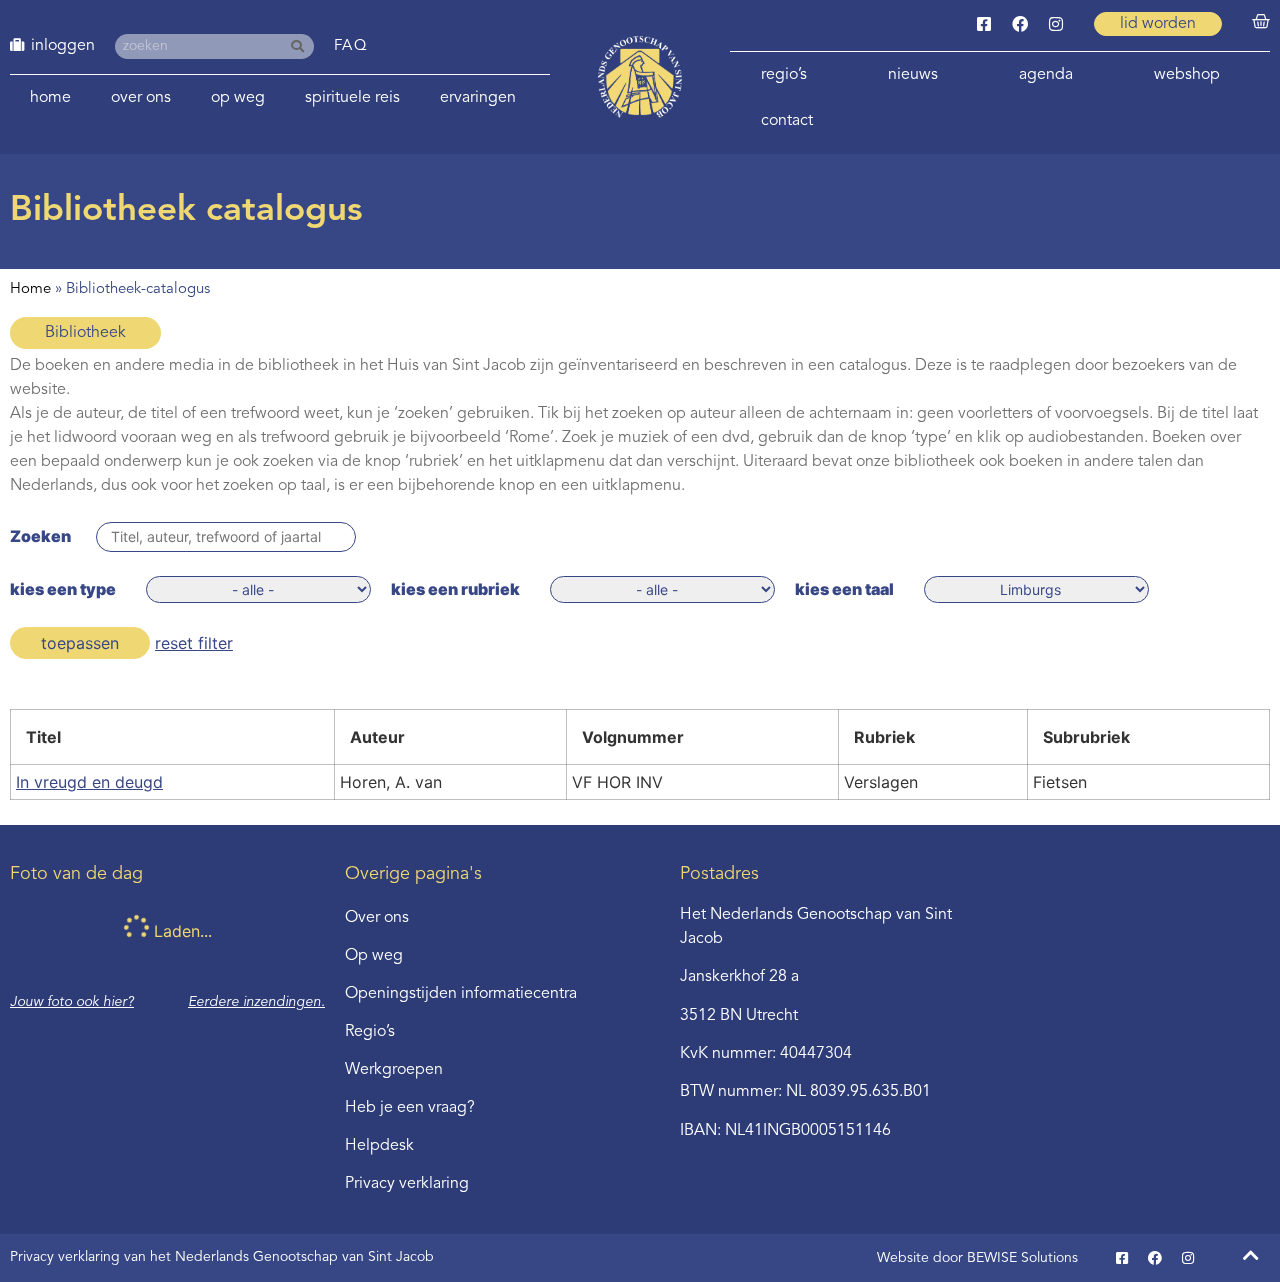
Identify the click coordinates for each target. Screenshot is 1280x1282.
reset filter (194, 643)
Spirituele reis (352, 98)
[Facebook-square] (984, 24)
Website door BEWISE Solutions (977, 1258)
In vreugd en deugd (89, 782)
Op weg (238, 98)
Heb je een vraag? (410, 1108)
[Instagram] (1056, 24)
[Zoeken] (301, 46)
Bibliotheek (85, 333)
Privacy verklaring (407, 1184)
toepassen (80, 643)
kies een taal (844, 589)
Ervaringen (478, 98)
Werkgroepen (394, 1070)
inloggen (63, 46)
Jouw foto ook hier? (72, 1002)
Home (50, 98)
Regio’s (784, 75)
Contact (787, 121)
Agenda (1046, 75)
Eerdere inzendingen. (256, 1002)
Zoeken (40, 536)
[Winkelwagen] (1261, 22)
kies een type (63, 589)
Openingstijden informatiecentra (461, 994)
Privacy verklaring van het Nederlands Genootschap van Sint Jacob (222, 1257)
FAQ (351, 46)
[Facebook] (1020, 24)
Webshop (1187, 75)
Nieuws (913, 75)
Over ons (141, 98)
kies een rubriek (455, 589)
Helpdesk (379, 1146)
